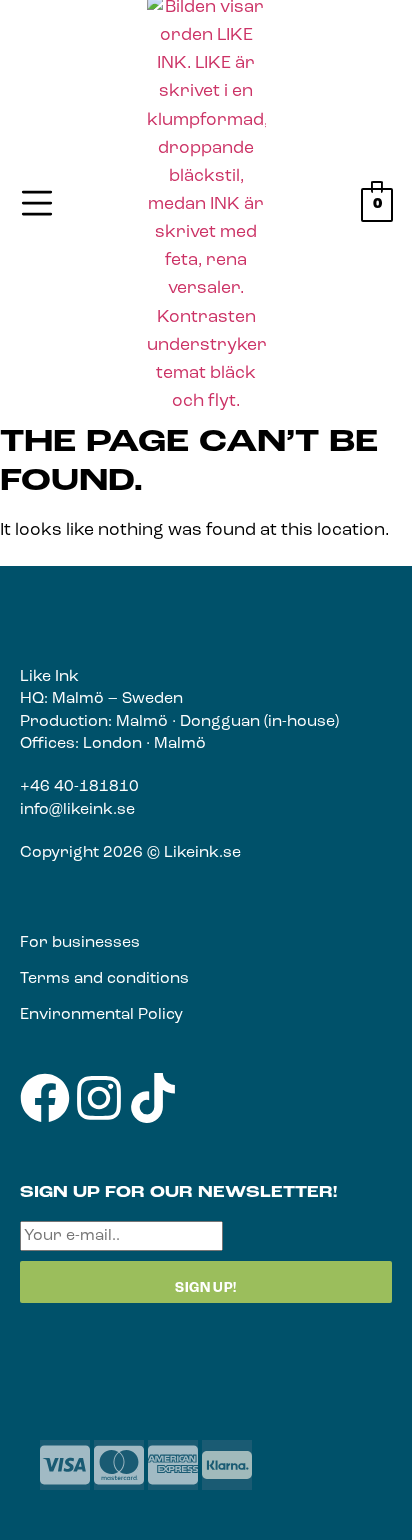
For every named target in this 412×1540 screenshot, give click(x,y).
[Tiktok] (153, 1098)
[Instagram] (99, 1098)
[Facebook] (45, 1098)
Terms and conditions (104, 979)
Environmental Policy (101, 1015)
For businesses (80, 943)
